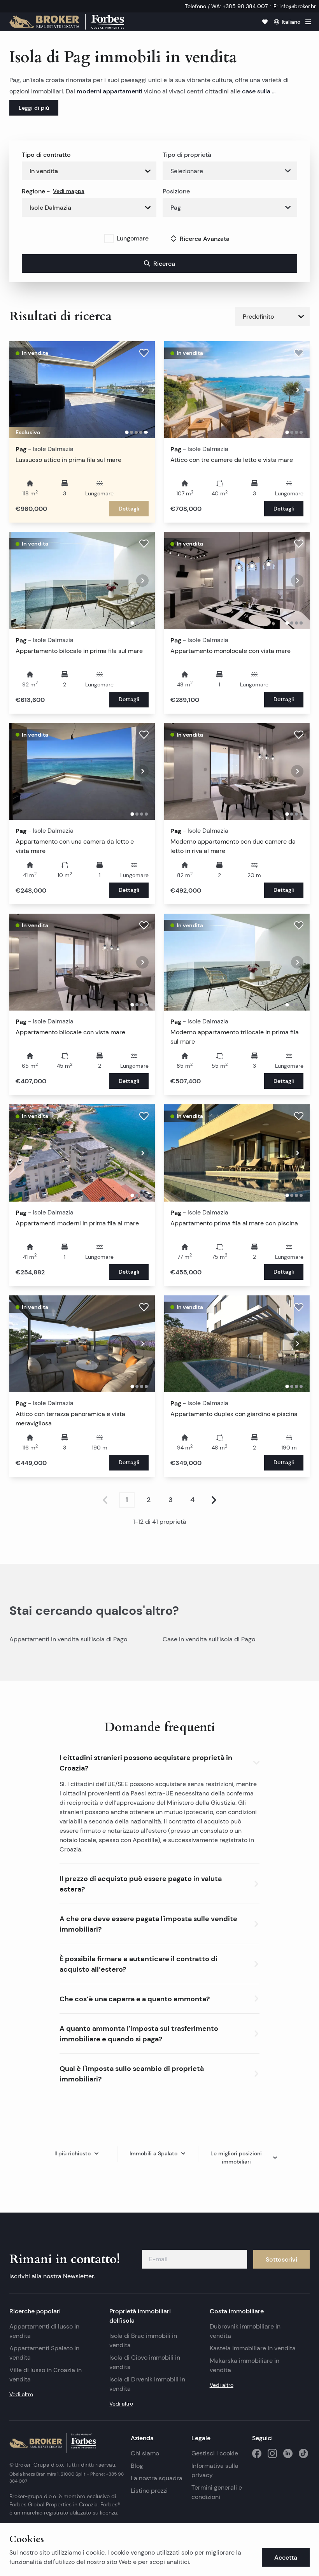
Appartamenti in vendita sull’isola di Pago (68, 1639)
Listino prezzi (149, 2491)
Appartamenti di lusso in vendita (44, 2331)
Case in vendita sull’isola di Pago (209, 1639)
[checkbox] (109, 239)
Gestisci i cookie (215, 2453)
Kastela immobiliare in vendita (253, 2348)
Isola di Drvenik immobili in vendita (147, 2384)
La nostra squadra (157, 2478)
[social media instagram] (272, 2453)
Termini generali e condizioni (217, 2492)
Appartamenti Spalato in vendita (44, 2353)
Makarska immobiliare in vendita (245, 2365)
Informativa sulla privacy (215, 2470)
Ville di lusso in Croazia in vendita (46, 2375)
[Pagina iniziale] (67, 22)
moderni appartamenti (110, 91)
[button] (160, 1761)
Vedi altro (21, 2394)
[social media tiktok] (303, 2453)
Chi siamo (145, 2453)
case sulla (257, 91)
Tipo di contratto (46, 154)
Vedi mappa (69, 191)
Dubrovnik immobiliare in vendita (245, 2331)
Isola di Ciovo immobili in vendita (145, 2362)
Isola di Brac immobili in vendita (143, 2340)
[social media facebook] (257, 2453)
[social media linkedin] (288, 2453)
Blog (137, 2466)
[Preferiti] (265, 22)
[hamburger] (308, 22)
